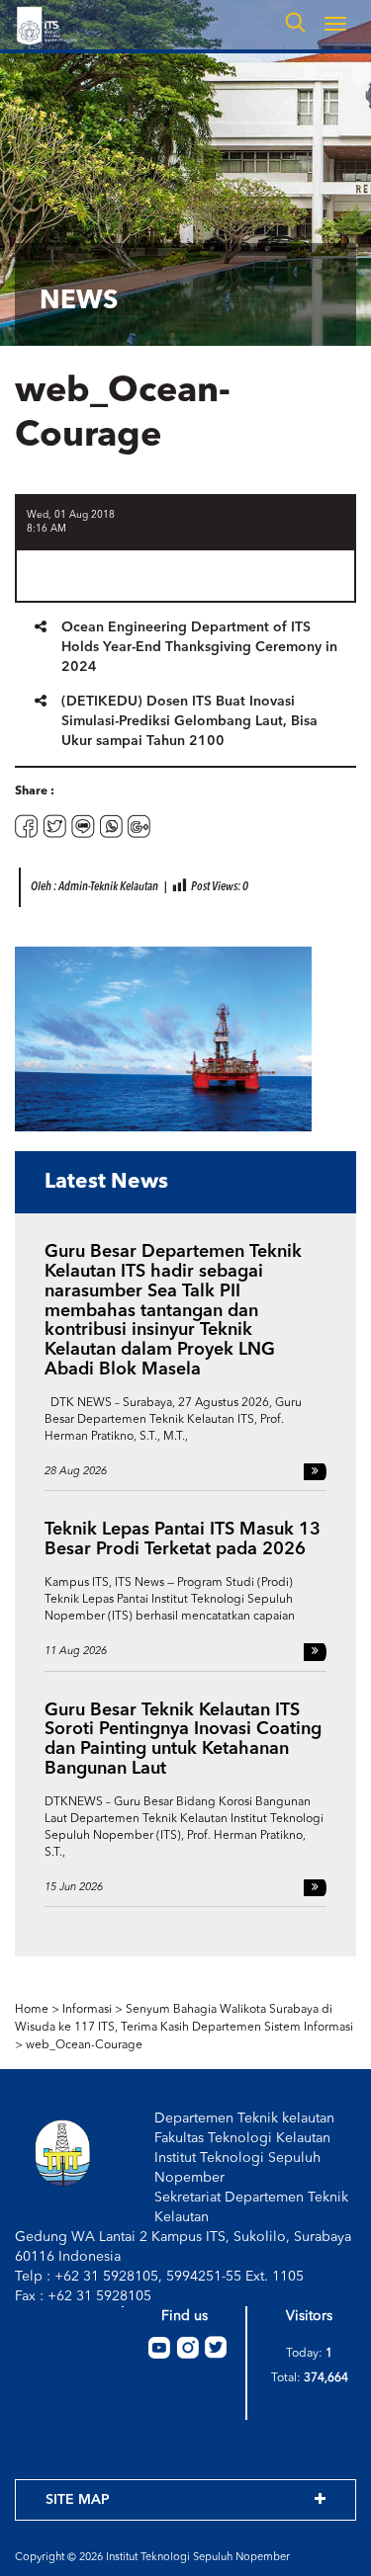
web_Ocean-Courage (84, 2045)
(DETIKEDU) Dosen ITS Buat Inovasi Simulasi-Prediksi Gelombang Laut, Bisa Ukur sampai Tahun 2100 (189, 721)
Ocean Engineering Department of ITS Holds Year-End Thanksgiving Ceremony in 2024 (199, 647)
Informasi (87, 2010)
